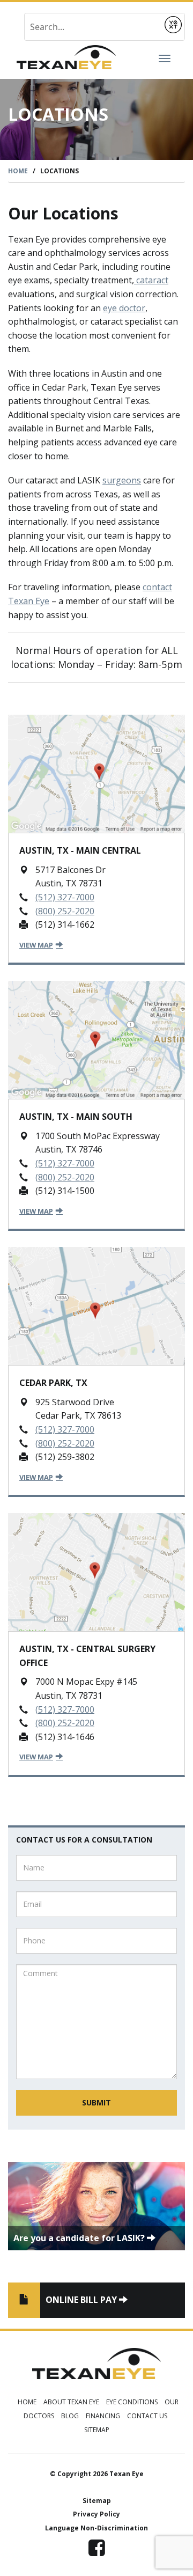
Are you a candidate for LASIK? (80, 2238)
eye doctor (124, 308)
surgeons (122, 480)
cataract (151, 280)
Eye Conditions (132, 2402)
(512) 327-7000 (65, 897)
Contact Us (147, 2416)
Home (18, 171)
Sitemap (97, 2430)
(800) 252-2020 (65, 911)
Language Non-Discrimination (96, 2528)
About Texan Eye (71, 2402)
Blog (70, 2416)
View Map (36, 945)
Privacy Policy (96, 2514)
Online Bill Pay (82, 2300)
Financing (103, 2416)
